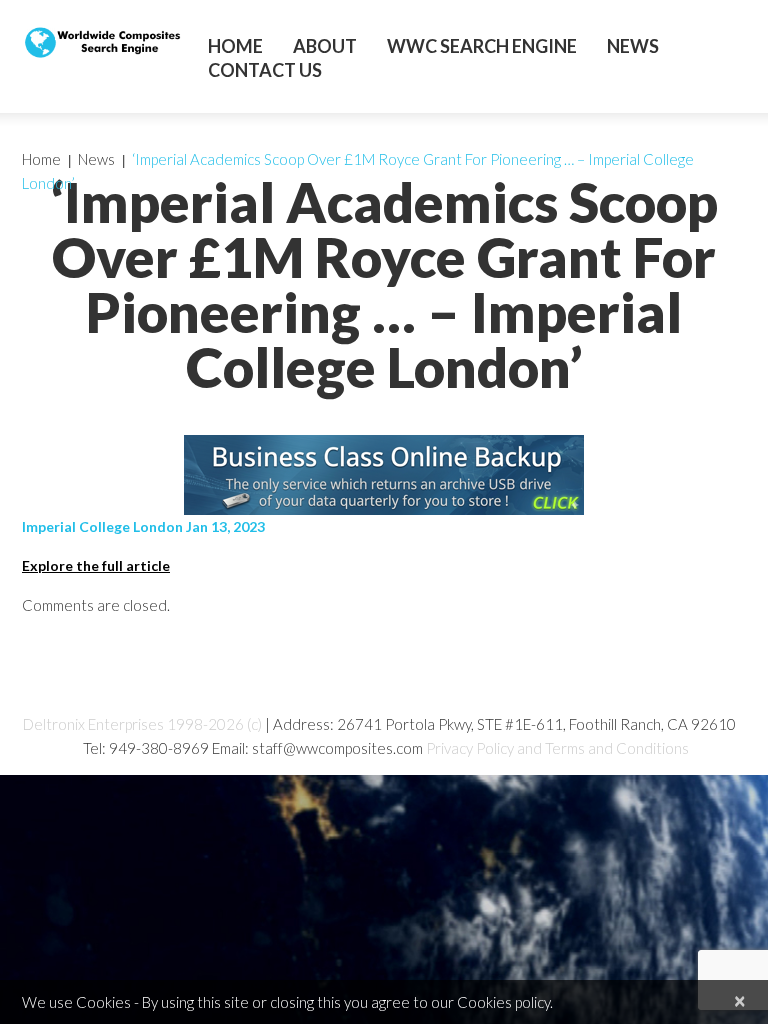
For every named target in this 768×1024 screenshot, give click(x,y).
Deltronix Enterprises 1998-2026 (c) (142, 724)
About (325, 46)
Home (235, 46)
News (633, 46)
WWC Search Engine (482, 46)
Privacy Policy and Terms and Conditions (557, 748)
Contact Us (265, 70)
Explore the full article (96, 565)
